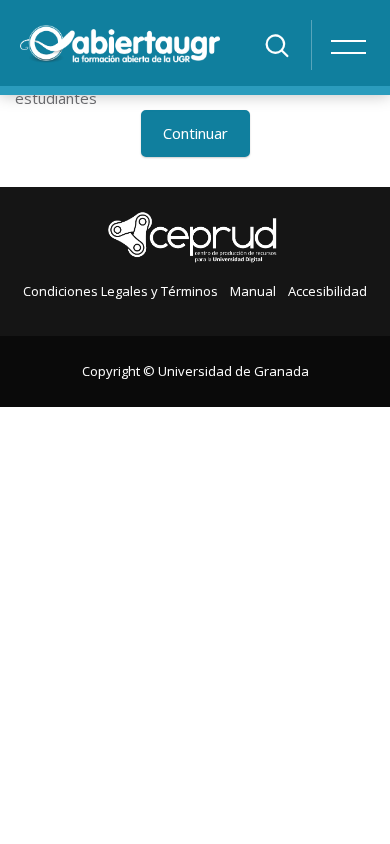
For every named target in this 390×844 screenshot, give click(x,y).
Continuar (195, 133)
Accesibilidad (327, 291)
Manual (253, 291)
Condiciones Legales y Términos (120, 291)
